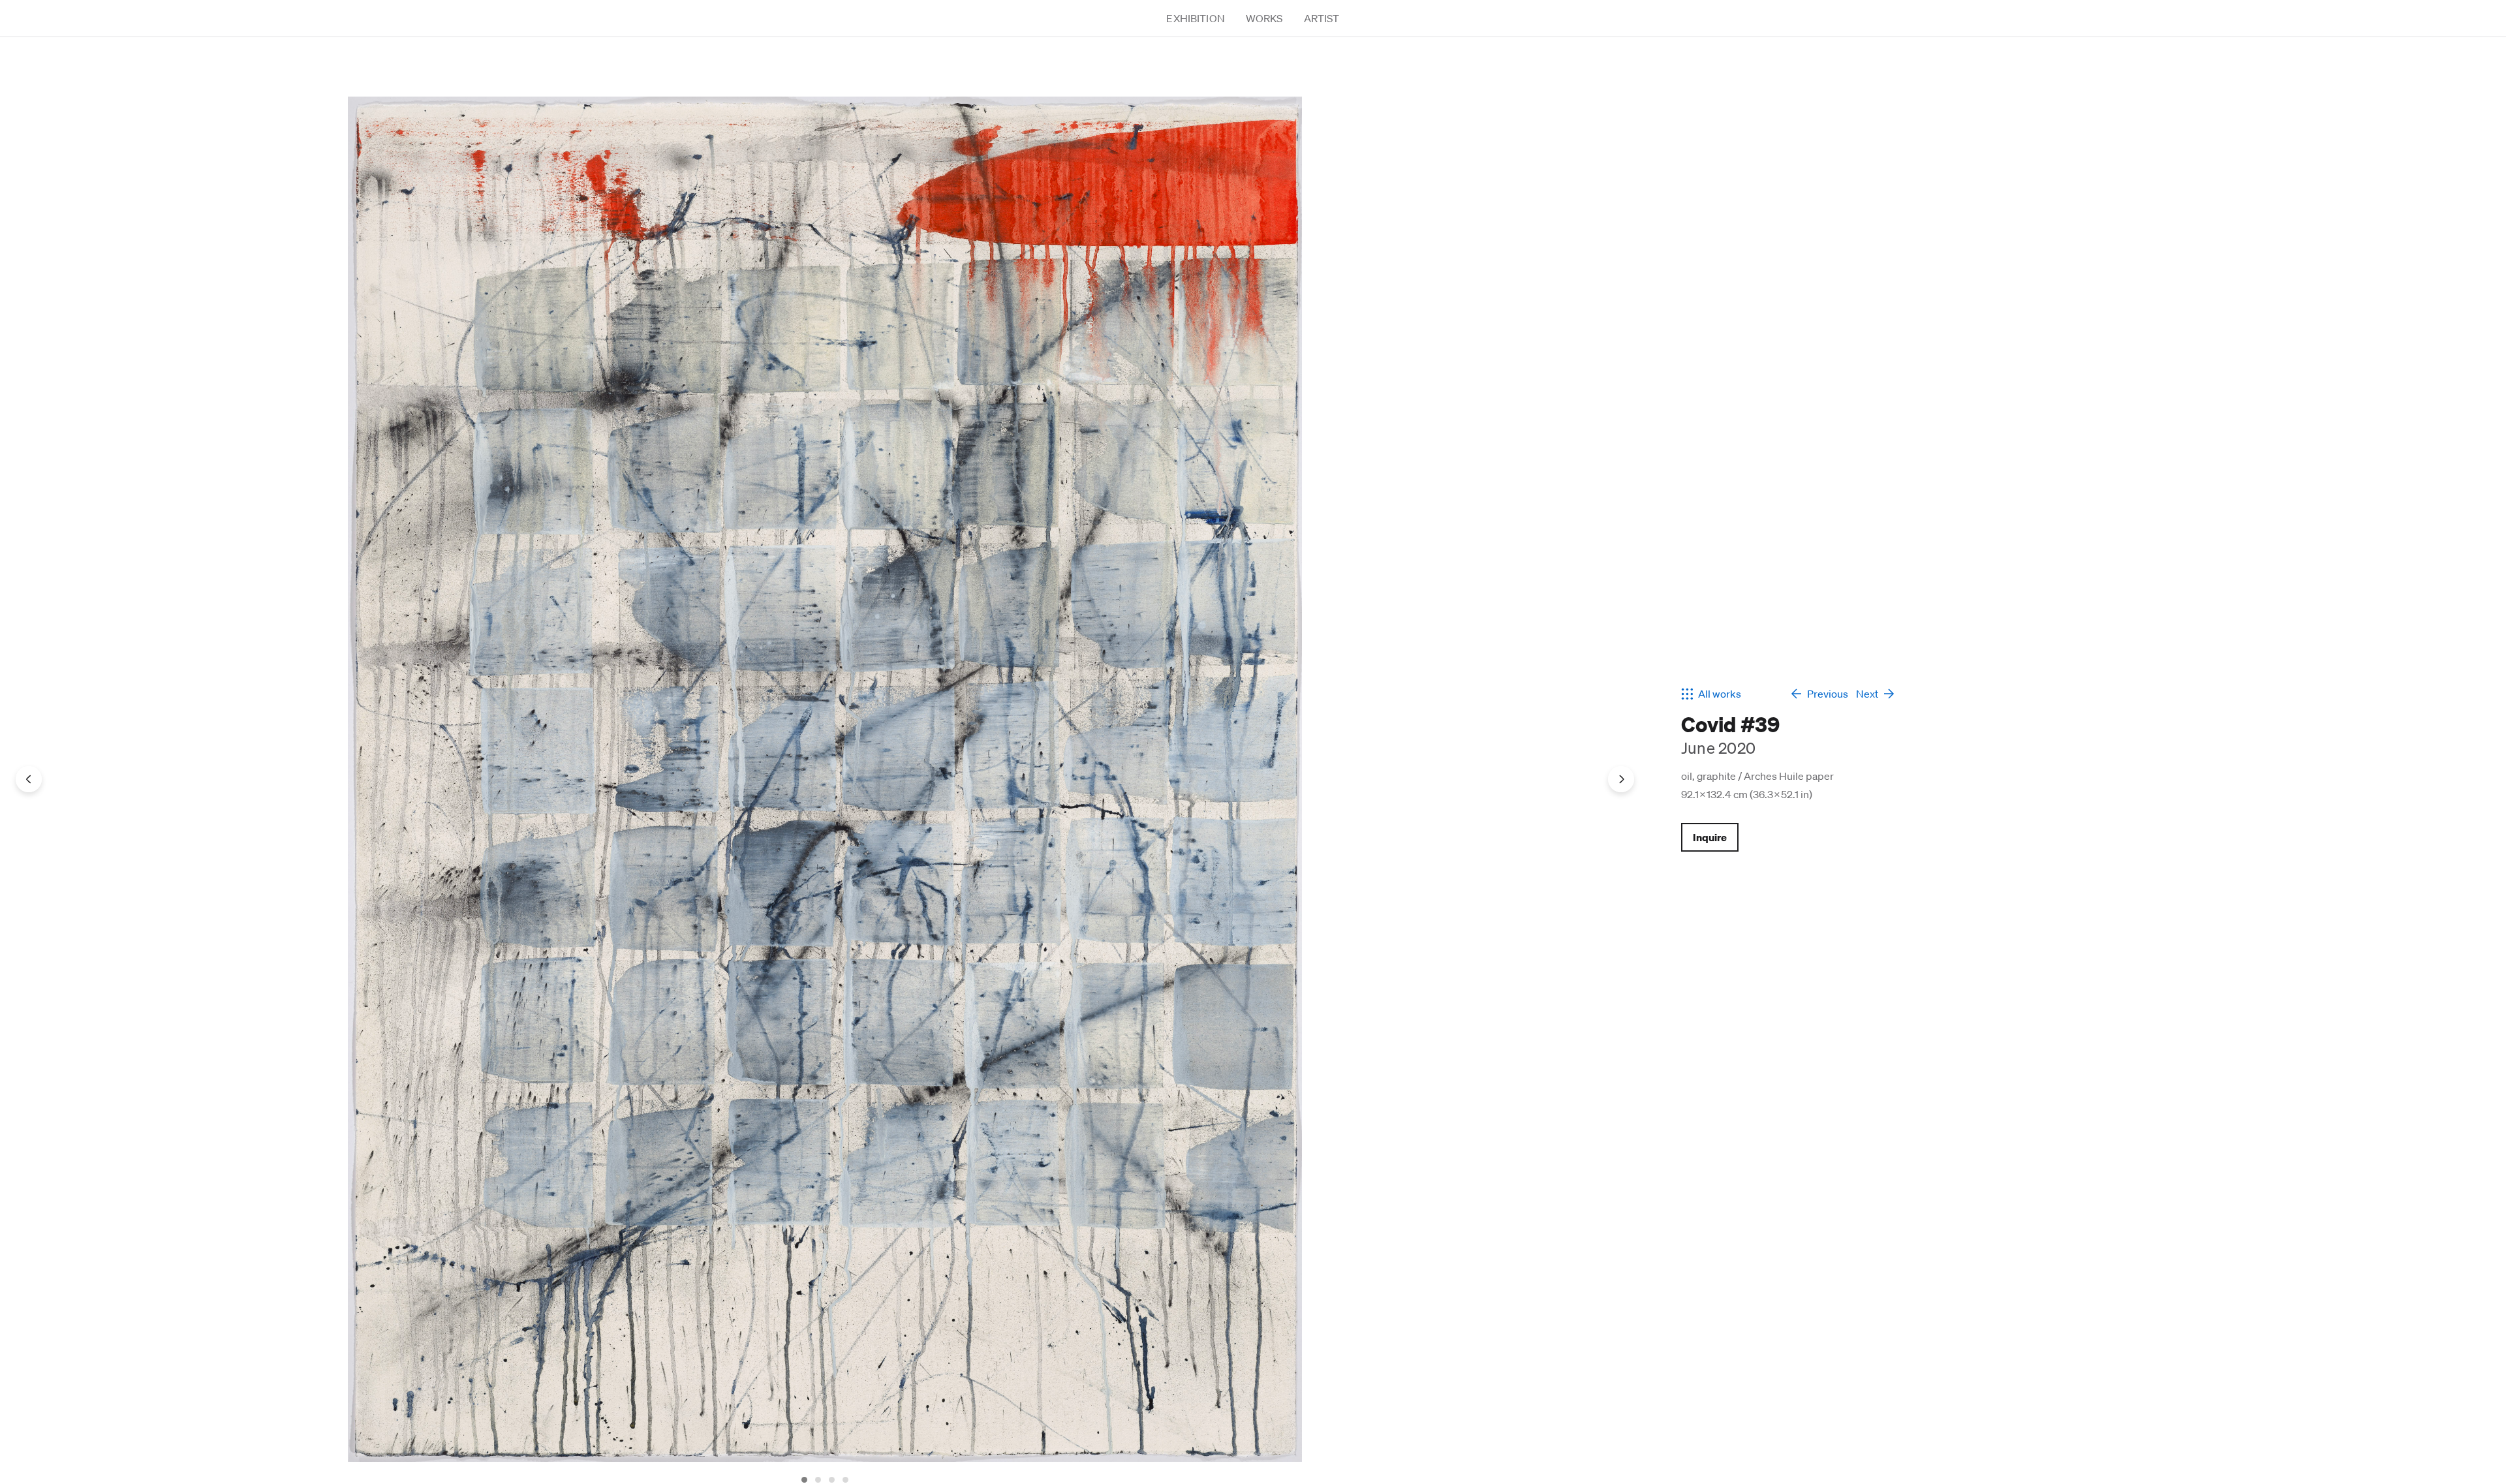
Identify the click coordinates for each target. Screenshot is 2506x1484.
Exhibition (1195, 18)
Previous (1822, 694)
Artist (1322, 18)
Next (1867, 694)
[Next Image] (1621, 779)
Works (1264, 18)
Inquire (1710, 837)
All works (1720, 694)
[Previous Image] (29, 779)
